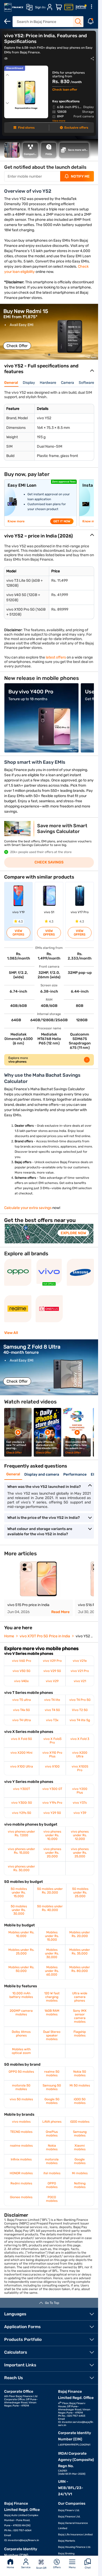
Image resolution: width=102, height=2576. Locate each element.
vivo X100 (52, 1766)
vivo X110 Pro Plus (52, 1754)
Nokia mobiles (52, 2147)
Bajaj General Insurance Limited (73, 2526)
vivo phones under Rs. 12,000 (80, 1835)
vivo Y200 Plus (80, 1791)
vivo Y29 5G (52, 1813)
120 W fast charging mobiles (52, 1997)
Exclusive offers (76, 128)
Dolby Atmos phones (21, 2034)
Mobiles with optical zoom (21, 2051)
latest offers (56, 657)
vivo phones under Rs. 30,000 (21, 1868)
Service (26, 2567)
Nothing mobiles (80, 2185)
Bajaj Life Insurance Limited (75, 2535)
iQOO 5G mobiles (80, 2101)
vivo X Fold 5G (21, 1739)
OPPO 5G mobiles (21, 2072)
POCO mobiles (52, 2199)
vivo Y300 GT (52, 1789)
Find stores (26, 128)
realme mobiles (21, 2146)
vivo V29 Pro (52, 1661)
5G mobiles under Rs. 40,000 (50, 1908)
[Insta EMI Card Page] (69, 7)
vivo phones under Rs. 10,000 (52, 1835)
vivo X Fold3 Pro (52, 1741)
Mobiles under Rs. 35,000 (80, 1952)
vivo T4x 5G (21, 1710)
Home (10, 2567)
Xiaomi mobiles (80, 2147)
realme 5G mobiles (52, 2073)
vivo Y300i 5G (22, 1803)
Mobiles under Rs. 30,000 (52, 1953)
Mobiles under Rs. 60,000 (52, 1971)
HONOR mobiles (21, 2173)
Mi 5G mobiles (80, 2085)
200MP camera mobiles (21, 2013)
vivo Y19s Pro (52, 1803)
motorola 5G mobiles (21, 2087)
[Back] (7, 21)
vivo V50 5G (21, 1671)
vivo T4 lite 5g (80, 1720)
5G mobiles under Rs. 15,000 (19, 1892)
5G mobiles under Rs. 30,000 (19, 1910)
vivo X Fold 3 (80, 1739)
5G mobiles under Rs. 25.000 (80, 1892)
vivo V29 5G (52, 1671)
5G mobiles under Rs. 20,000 (50, 1891)
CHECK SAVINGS (49, 862)
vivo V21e (80, 1661)
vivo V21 (80, 1681)
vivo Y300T (22, 1789)
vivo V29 (52, 1681)
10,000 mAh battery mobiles (21, 1995)
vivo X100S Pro (80, 1768)
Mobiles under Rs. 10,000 (21, 1934)
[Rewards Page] (81, 7)
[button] (49, 355)
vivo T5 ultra (22, 1700)
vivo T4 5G (52, 1710)
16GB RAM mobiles (52, 2013)
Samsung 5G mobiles (52, 2087)
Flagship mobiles (80, 2034)
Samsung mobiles (80, 2134)
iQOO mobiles (80, 2122)
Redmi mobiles (21, 2183)
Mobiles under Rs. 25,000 (21, 1952)
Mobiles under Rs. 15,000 (52, 1936)
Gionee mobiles (21, 2197)
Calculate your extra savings (28, 1208)
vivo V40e (21, 1681)
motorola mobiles (52, 2161)
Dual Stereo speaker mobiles (52, 2035)
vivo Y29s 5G (22, 1813)
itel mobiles (52, 2173)
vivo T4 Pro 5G (80, 1700)
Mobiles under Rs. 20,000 (80, 1934)
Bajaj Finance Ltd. (69, 2517)
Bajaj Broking (66, 2554)
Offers (57, 2567)
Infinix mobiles (21, 2159)
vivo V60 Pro (22, 1661)
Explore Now (73, 1233)
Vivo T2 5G (80, 1710)
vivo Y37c (80, 1803)
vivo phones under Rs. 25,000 (80, 1853)
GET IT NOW (62, 521)
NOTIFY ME (80, 176)
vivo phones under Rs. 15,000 (21, 1851)
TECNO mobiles (21, 2132)
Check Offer (17, 346)
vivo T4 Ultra (22, 1720)
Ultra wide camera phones (80, 1997)
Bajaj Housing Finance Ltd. (75, 2547)
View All (11, 1333)
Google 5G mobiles (52, 2101)
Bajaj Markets (67, 2541)
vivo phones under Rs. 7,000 (21, 1833)
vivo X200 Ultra (80, 1754)
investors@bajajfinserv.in (24, 2540)
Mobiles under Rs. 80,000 (80, 1969)
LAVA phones (52, 2122)
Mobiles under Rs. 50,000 (21, 1969)
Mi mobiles (80, 2173)
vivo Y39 (80, 1813)
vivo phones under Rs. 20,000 (52, 1853)
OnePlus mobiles (52, 2134)
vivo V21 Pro (80, 1671)
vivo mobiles (21, 2122)
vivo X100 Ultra (22, 1766)
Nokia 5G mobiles (80, 2073)
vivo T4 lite (52, 1700)
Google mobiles (80, 2161)
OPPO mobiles (52, 2185)
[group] (49, 332)
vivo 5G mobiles (21, 2099)
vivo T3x (52, 1720)
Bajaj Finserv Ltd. (69, 2510)
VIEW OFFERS (18, 933)
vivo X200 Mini (21, 1753)
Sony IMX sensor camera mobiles (80, 2016)
